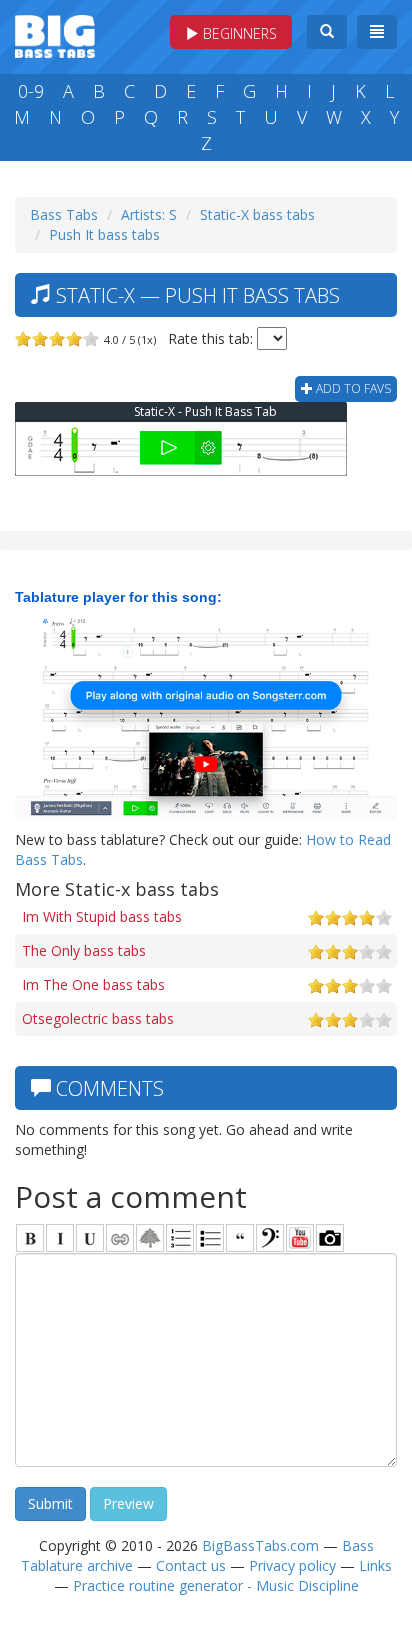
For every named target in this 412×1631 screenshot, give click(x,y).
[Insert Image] (150, 1238)
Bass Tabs (64, 214)
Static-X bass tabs (257, 214)
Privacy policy (292, 1565)
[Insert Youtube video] (300, 1238)
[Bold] (30, 1238)
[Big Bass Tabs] (55, 34)
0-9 (31, 91)
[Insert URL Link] (120, 1238)
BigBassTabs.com (260, 1545)
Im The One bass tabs (93, 984)
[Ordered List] (180, 1238)
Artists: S (149, 214)
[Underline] (90, 1238)
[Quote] (240, 1238)
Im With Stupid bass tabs (102, 916)
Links (375, 1565)
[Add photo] (330, 1238)
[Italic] (60, 1238)
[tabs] (270, 1238)
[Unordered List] (210, 1238)
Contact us (191, 1565)
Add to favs (352, 388)
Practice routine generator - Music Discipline (216, 1585)
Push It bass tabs (104, 234)
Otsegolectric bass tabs (98, 1018)
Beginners (238, 33)
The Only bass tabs (84, 950)
